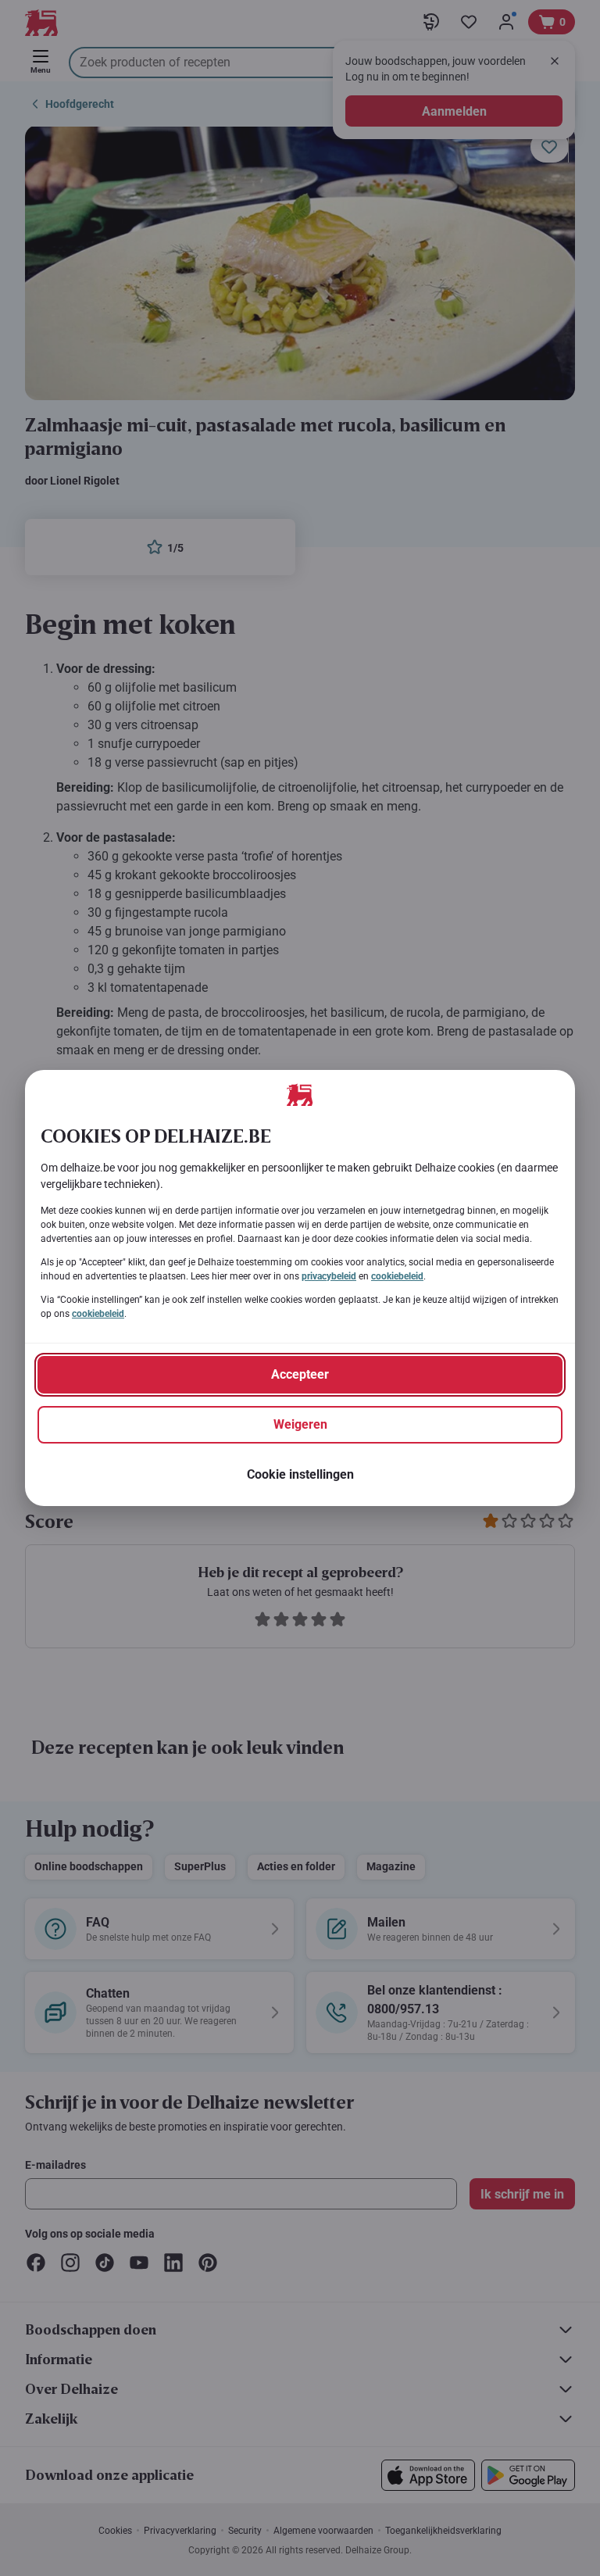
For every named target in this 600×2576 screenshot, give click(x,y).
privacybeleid (329, 1276)
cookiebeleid (397, 1276)
